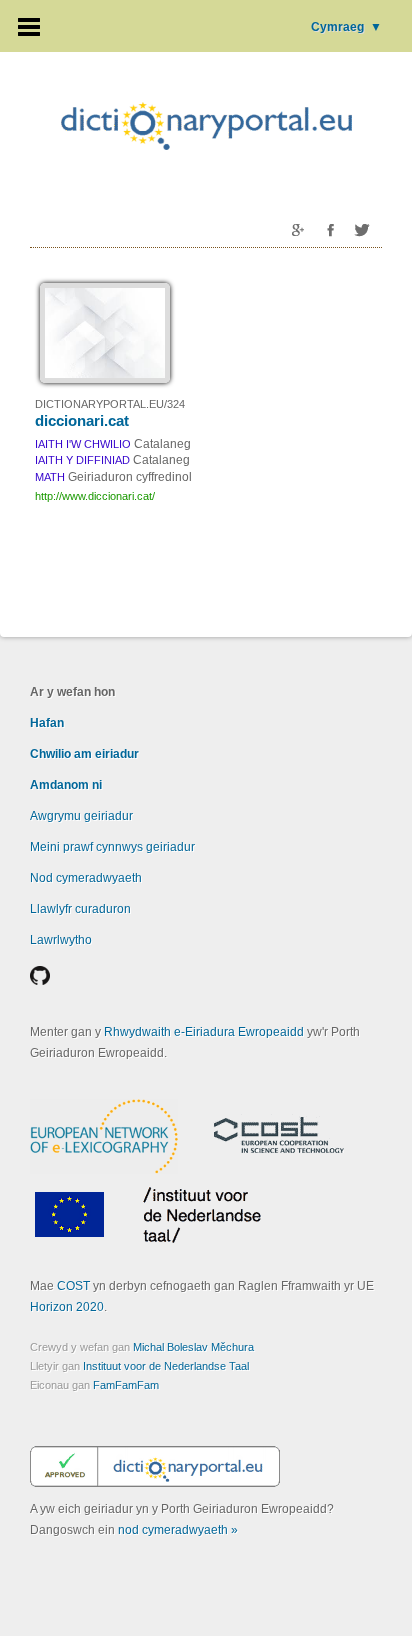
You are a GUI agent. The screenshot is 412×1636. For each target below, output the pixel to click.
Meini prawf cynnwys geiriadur (112, 847)
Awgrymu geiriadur (81, 816)
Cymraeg (346, 27)
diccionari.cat (82, 420)
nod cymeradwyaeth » (178, 1530)
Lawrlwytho (61, 940)
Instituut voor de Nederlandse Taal (166, 1366)
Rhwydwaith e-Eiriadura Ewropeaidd (204, 1032)
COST (73, 1286)
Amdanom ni (66, 785)
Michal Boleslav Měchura (193, 1347)
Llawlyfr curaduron (80, 909)
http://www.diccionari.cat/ (95, 496)
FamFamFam (126, 1385)
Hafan (47, 723)
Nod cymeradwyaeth (86, 878)
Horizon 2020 (67, 1307)
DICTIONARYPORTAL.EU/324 (110, 404)
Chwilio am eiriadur (84, 754)
